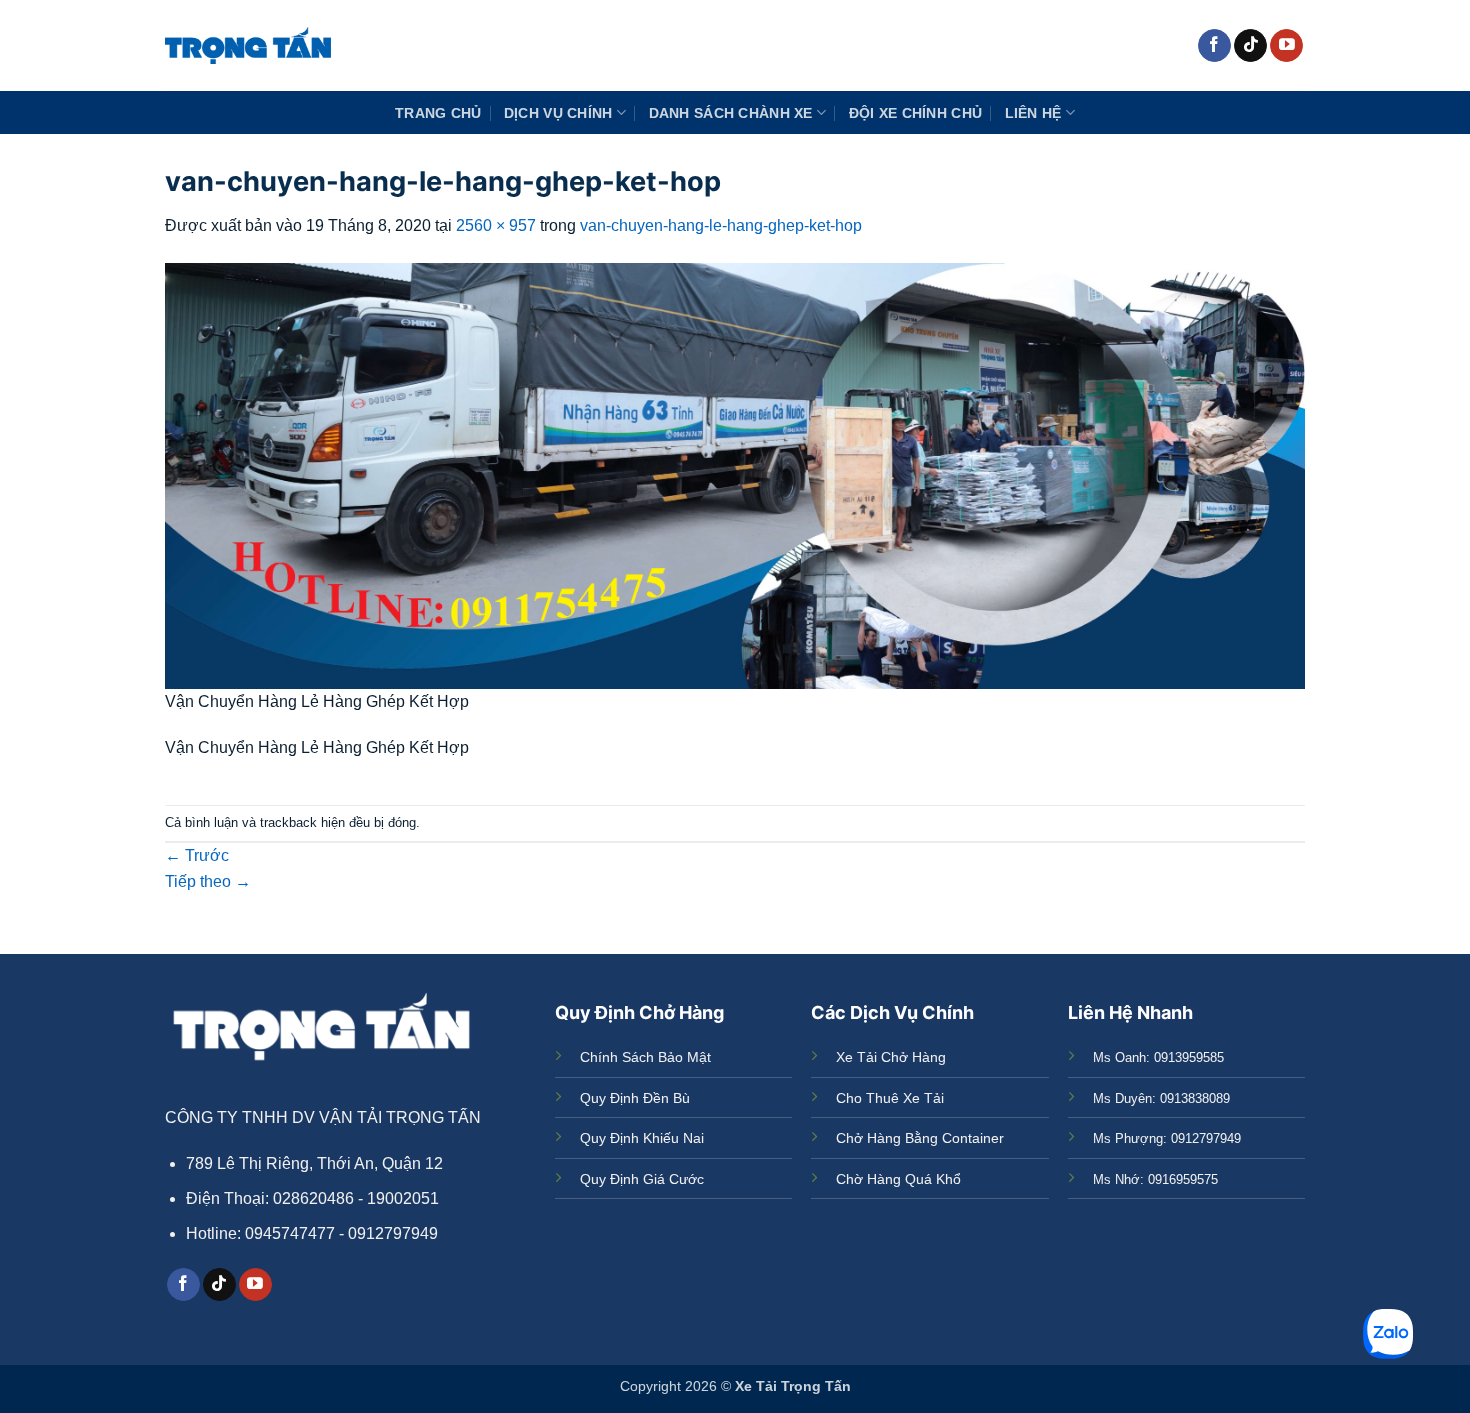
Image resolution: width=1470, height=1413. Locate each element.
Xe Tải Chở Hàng (891, 1057)
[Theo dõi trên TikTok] (1250, 46)
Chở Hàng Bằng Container (920, 1138)
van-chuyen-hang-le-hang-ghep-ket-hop (721, 225)
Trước (197, 855)
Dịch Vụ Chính (558, 113)
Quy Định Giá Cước (642, 1179)
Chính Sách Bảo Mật (645, 1057)
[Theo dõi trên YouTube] (1286, 46)
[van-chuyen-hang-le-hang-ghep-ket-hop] (735, 474)
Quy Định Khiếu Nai (642, 1138)
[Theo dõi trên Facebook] (1214, 46)
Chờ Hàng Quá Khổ (898, 1179)
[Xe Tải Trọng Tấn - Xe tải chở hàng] (248, 45)
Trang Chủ (438, 113)
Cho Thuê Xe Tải (890, 1098)
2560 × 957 (496, 225)
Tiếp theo (208, 881)
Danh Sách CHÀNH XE (731, 113)
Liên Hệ (1033, 113)
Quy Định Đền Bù (635, 1098)
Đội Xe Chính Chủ (916, 113)
